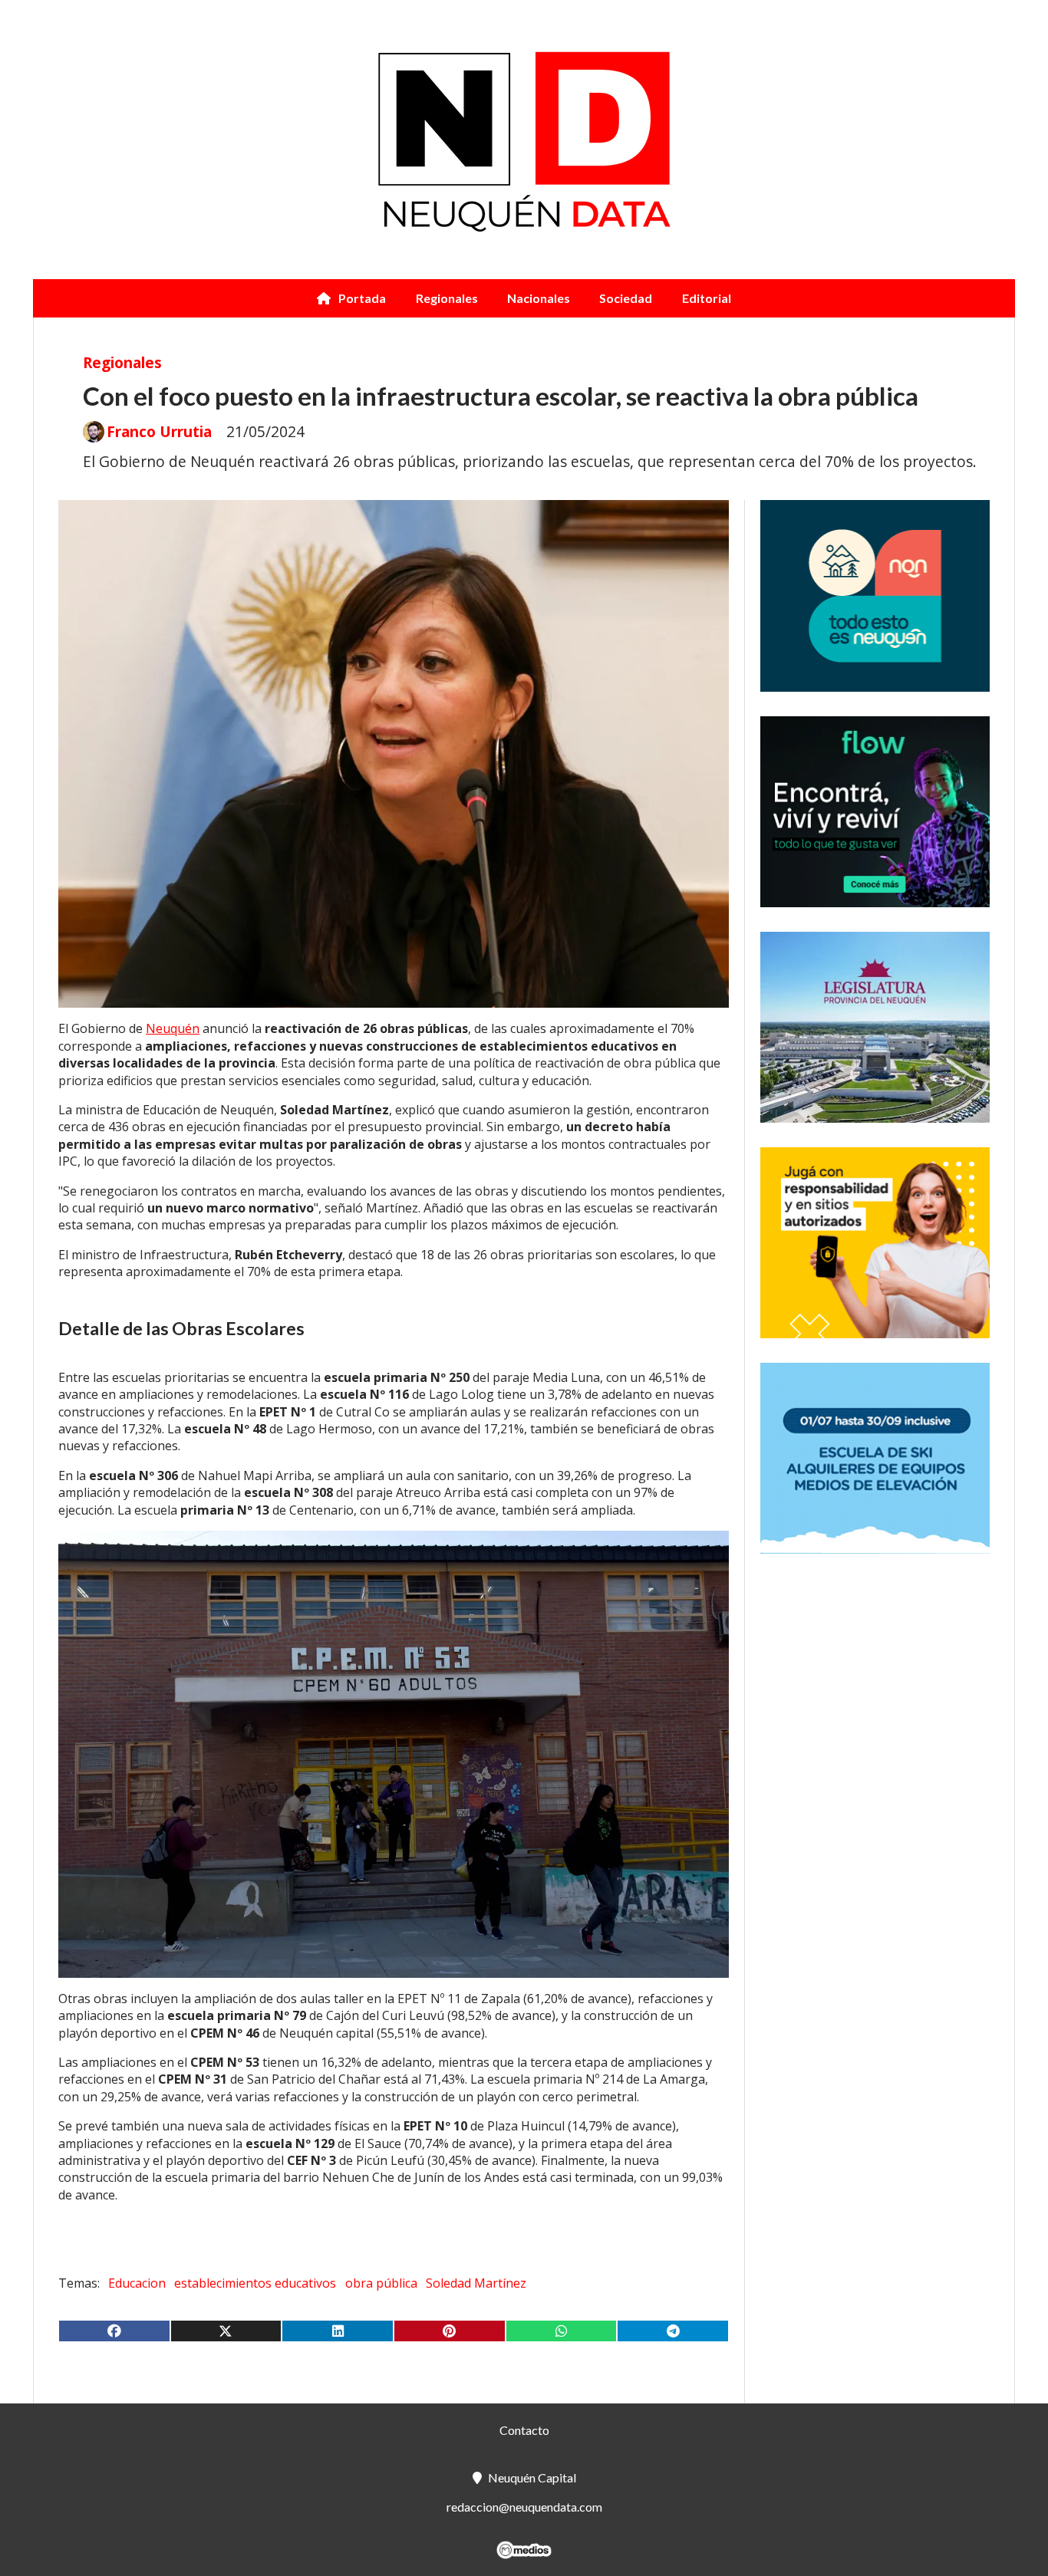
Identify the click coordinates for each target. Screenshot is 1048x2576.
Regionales (447, 298)
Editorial (707, 298)
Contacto (524, 2430)
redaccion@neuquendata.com (524, 2507)
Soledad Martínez (476, 2283)
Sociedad (626, 298)
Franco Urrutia (159, 432)
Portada (362, 298)
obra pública (381, 2283)
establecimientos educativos (255, 2283)
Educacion (137, 2283)
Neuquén (173, 1028)
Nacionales (539, 298)
